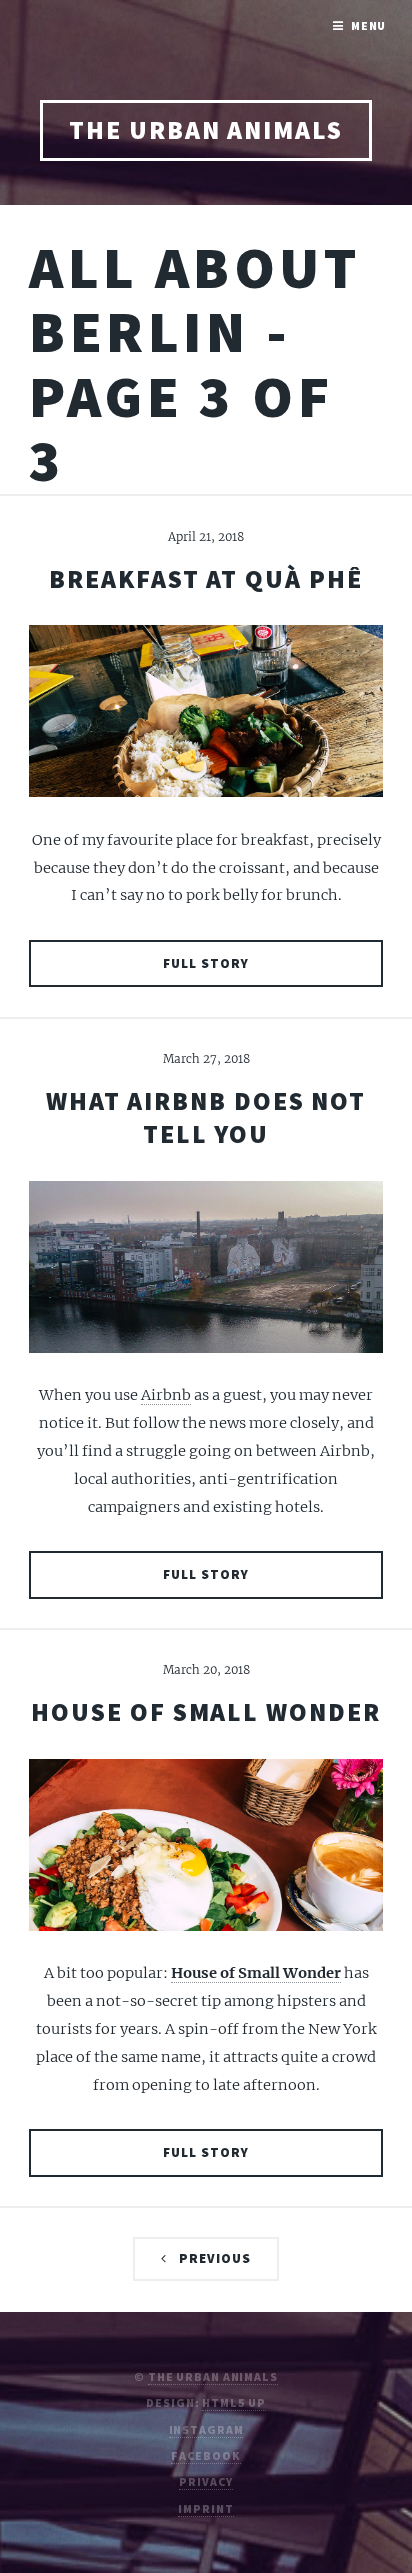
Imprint (205, 2508)
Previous (215, 2258)
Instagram (206, 2429)
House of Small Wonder (205, 1712)
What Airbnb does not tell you (206, 1117)
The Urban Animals (206, 130)
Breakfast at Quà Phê (206, 579)
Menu (369, 25)
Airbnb (166, 1395)
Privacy (205, 2481)
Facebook (205, 2455)
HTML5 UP (233, 2402)
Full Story (206, 963)
